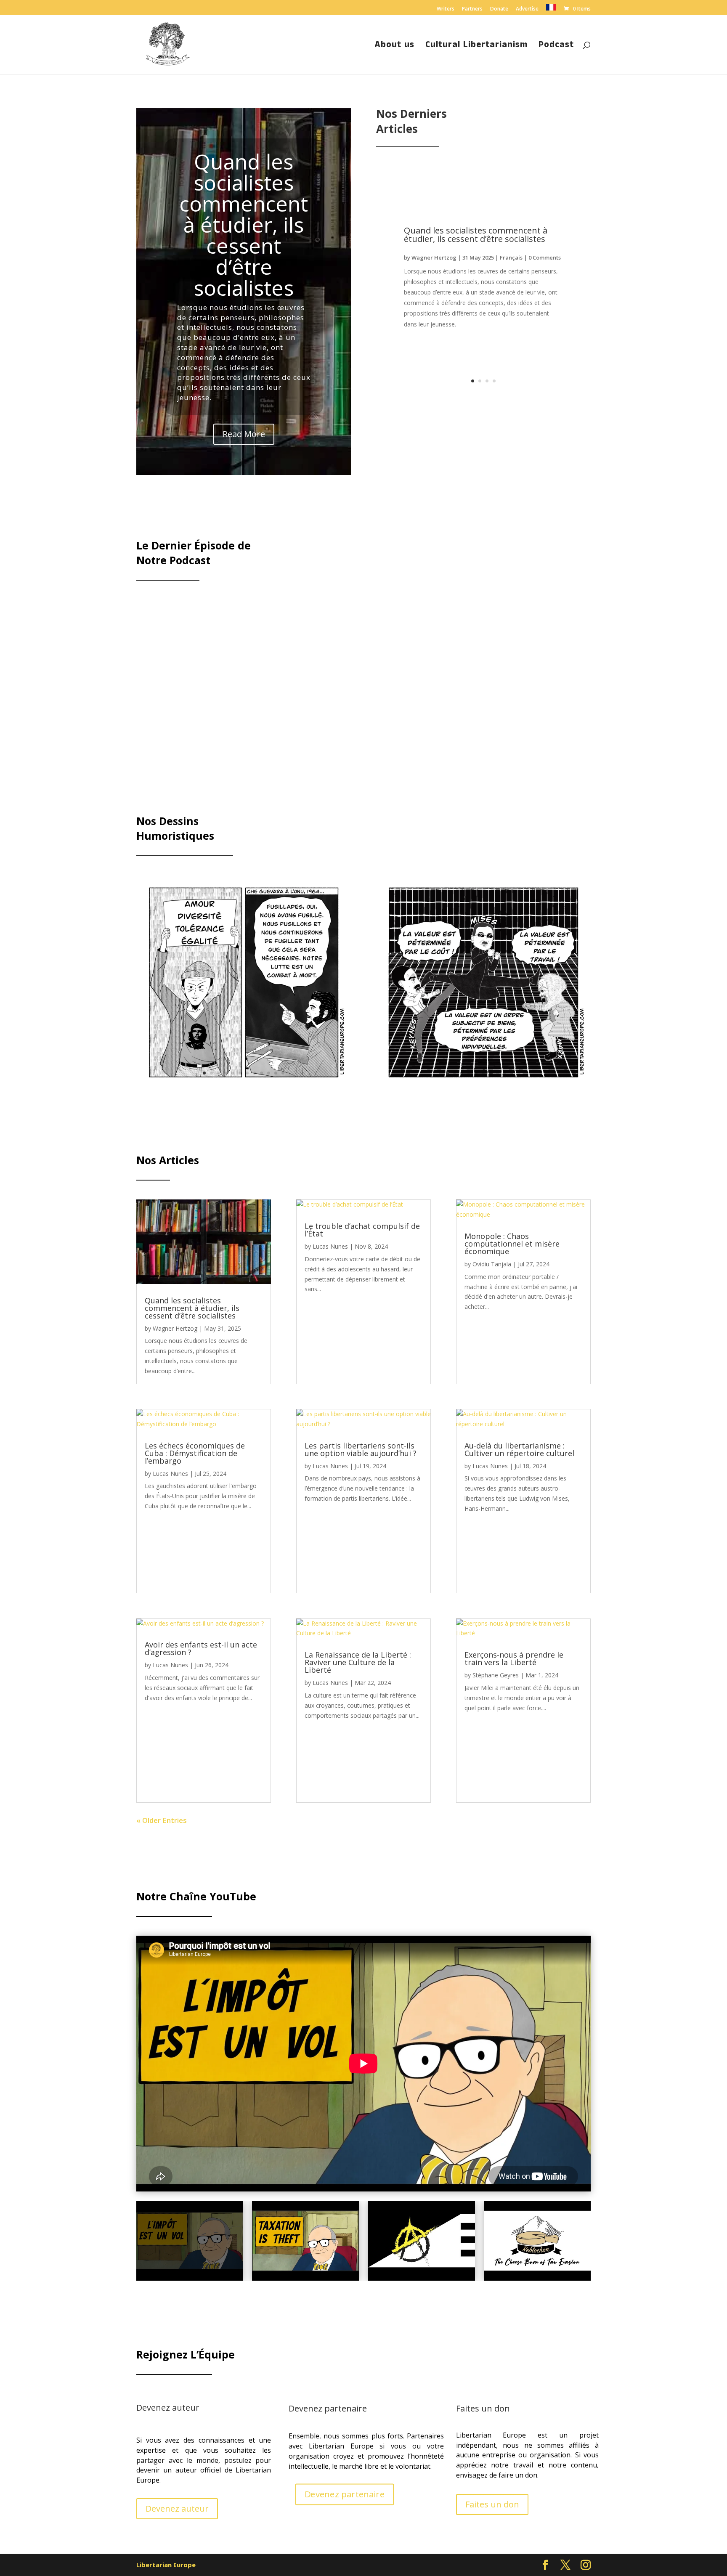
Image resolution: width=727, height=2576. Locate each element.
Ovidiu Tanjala (492, 1264)
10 (269, 1073)
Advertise (527, 9)
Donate (499, 9)
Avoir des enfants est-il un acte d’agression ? (201, 1648)
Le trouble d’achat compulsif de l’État (362, 1230)
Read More (244, 434)
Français (511, 257)
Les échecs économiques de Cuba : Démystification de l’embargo (195, 1453)
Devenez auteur (177, 2508)
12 (283, 1073)
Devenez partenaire (345, 2494)
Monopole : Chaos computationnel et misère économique (512, 1244)
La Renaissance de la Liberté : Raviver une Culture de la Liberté (358, 1662)
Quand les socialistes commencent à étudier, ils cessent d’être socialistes (244, 225)
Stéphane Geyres (496, 1675)
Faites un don (492, 2504)
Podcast (556, 46)
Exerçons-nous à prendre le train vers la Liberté (514, 1658)
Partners (472, 9)
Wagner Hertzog (434, 257)
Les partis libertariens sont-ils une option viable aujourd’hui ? (361, 1449)
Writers (446, 9)
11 (276, 1073)
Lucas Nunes (170, 1474)
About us (395, 46)
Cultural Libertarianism (476, 46)
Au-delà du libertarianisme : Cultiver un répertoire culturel (519, 1449)
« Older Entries (162, 1820)
